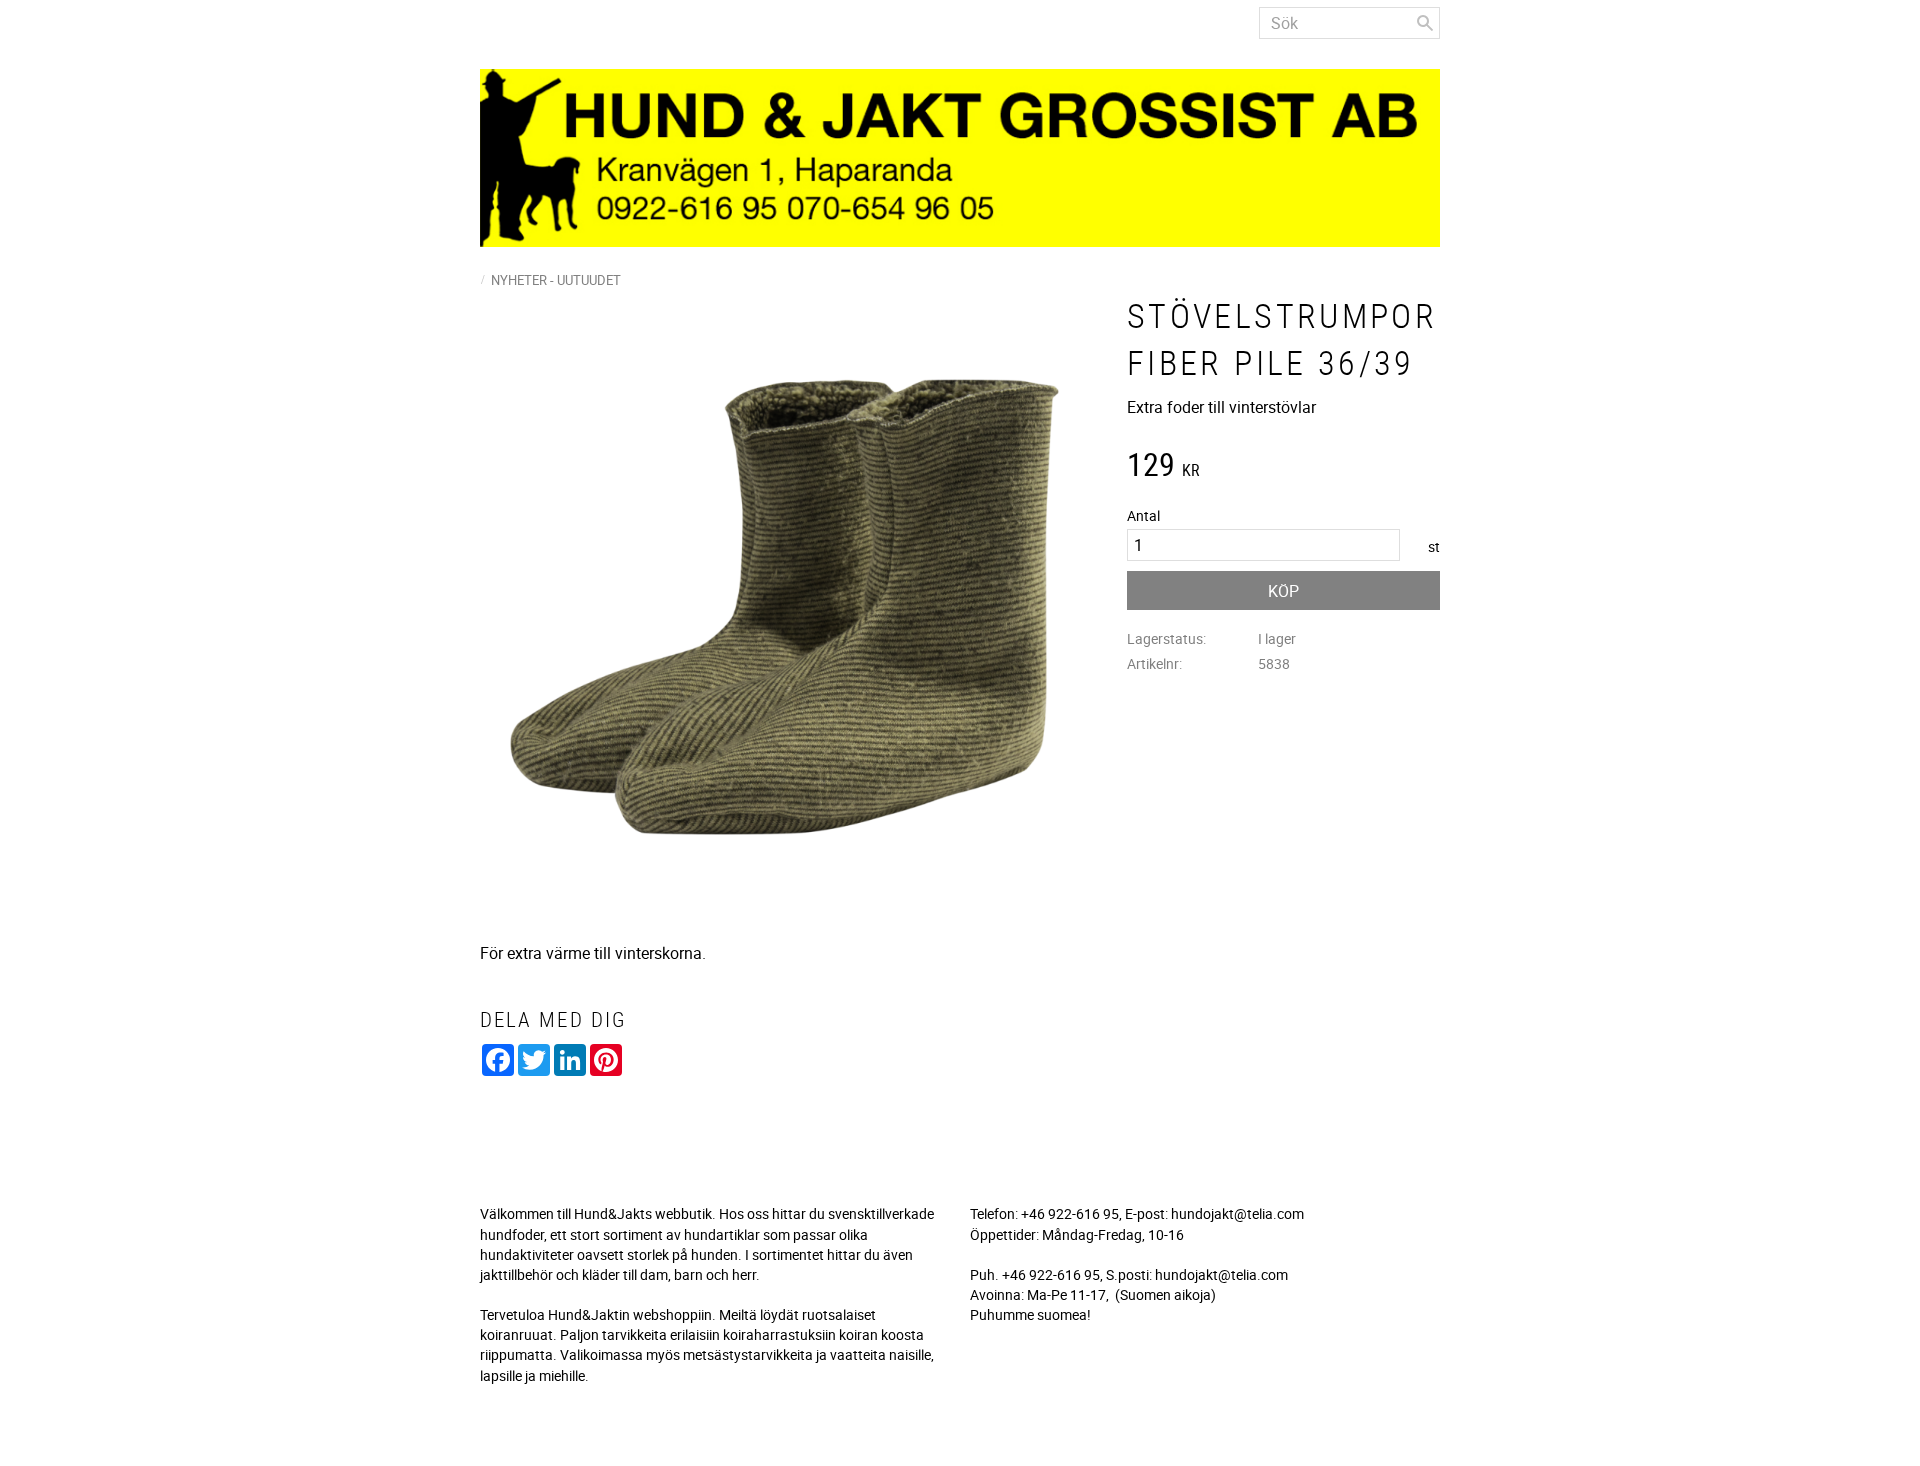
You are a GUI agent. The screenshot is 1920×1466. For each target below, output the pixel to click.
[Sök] (1425, 23)
